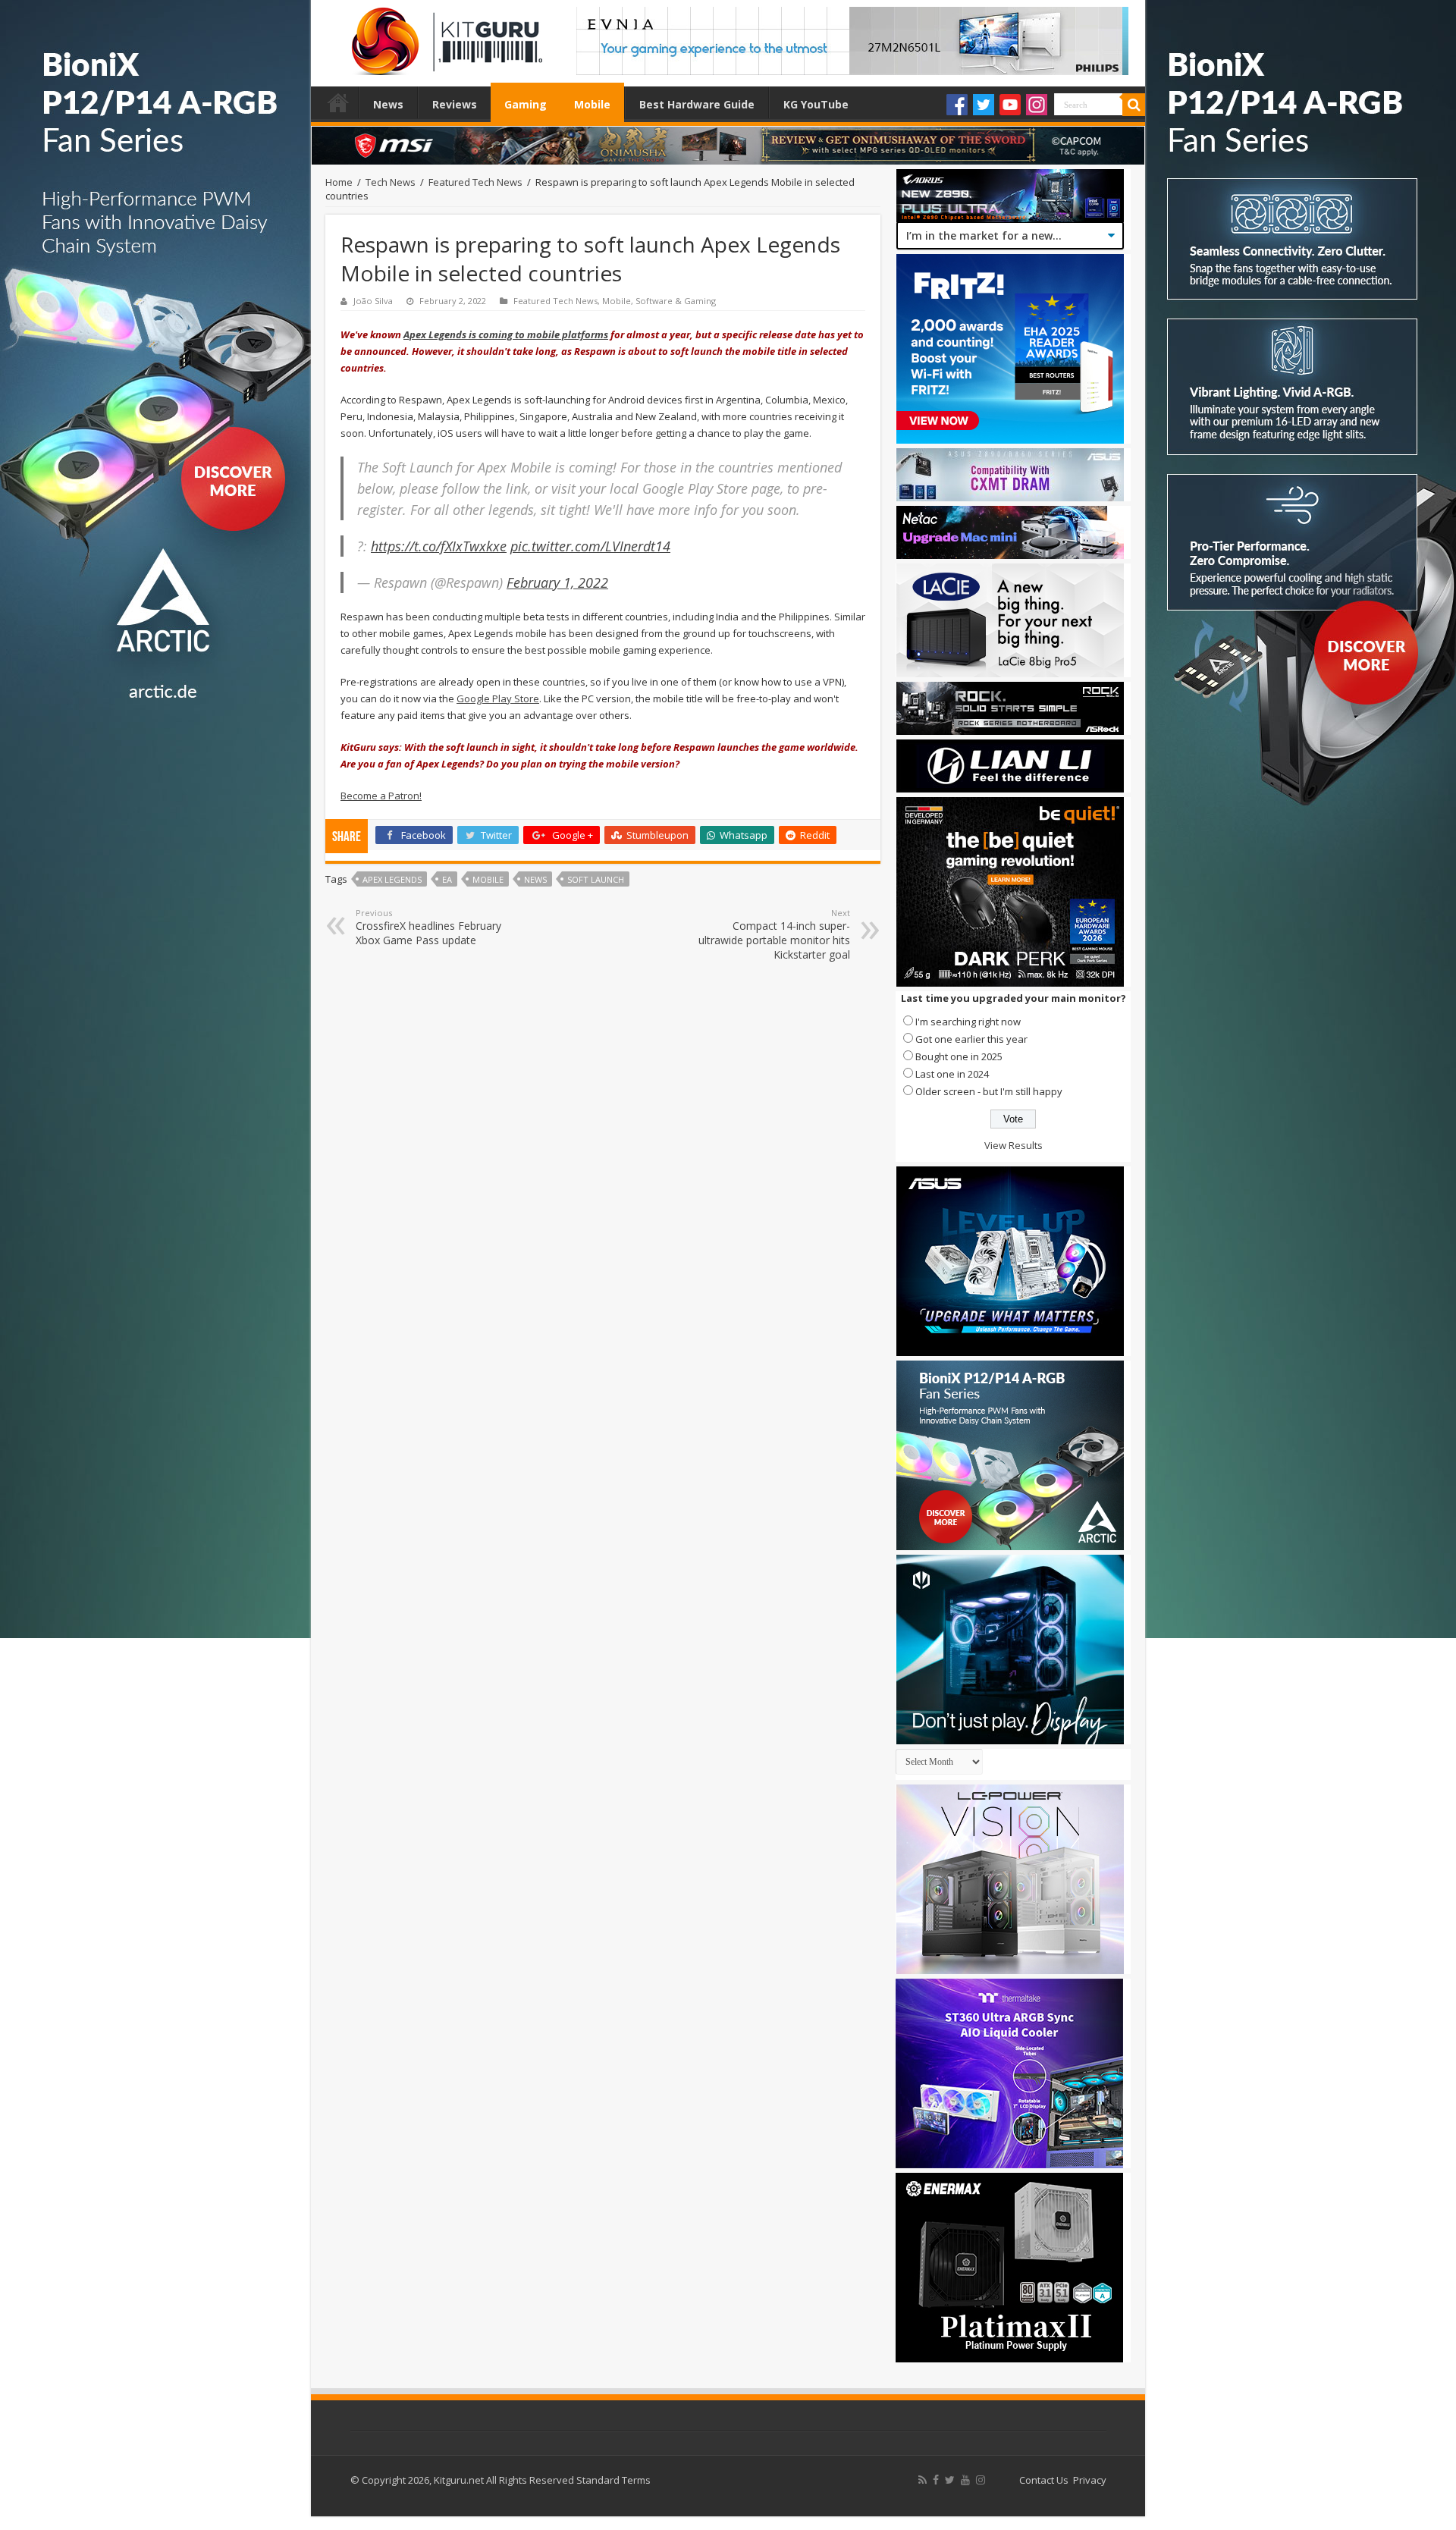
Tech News (391, 182)
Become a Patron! (381, 796)
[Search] (1134, 105)
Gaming (526, 104)
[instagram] (981, 2480)
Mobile (592, 104)
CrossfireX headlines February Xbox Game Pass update (428, 927)
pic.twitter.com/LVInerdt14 (590, 546)
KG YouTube (816, 104)
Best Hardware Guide (697, 104)
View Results (1014, 1145)
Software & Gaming (676, 301)
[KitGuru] (444, 36)
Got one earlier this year (971, 1039)
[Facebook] (957, 105)
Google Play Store (498, 698)
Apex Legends (392, 879)
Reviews (455, 104)
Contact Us (1044, 2480)
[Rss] (923, 2480)
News (388, 104)
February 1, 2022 (557, 582)
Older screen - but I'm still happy (989, 1091)
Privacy (1090, 2480)
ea (447, 879)
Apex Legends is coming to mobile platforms (506, 334)
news (535, 879)
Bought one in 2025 (959, 1056)
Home (338, 102)
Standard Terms (613, 2480)
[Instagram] (1037, 105)
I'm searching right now (968, 1022)
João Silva (373, 301)
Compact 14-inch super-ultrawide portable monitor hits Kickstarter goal (774, 934)
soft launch (596, 879)
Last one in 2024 (952, 1074)
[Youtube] (1010, 105)
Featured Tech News (475, 182)
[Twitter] (984, 105)
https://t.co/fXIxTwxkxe (439, 546)
